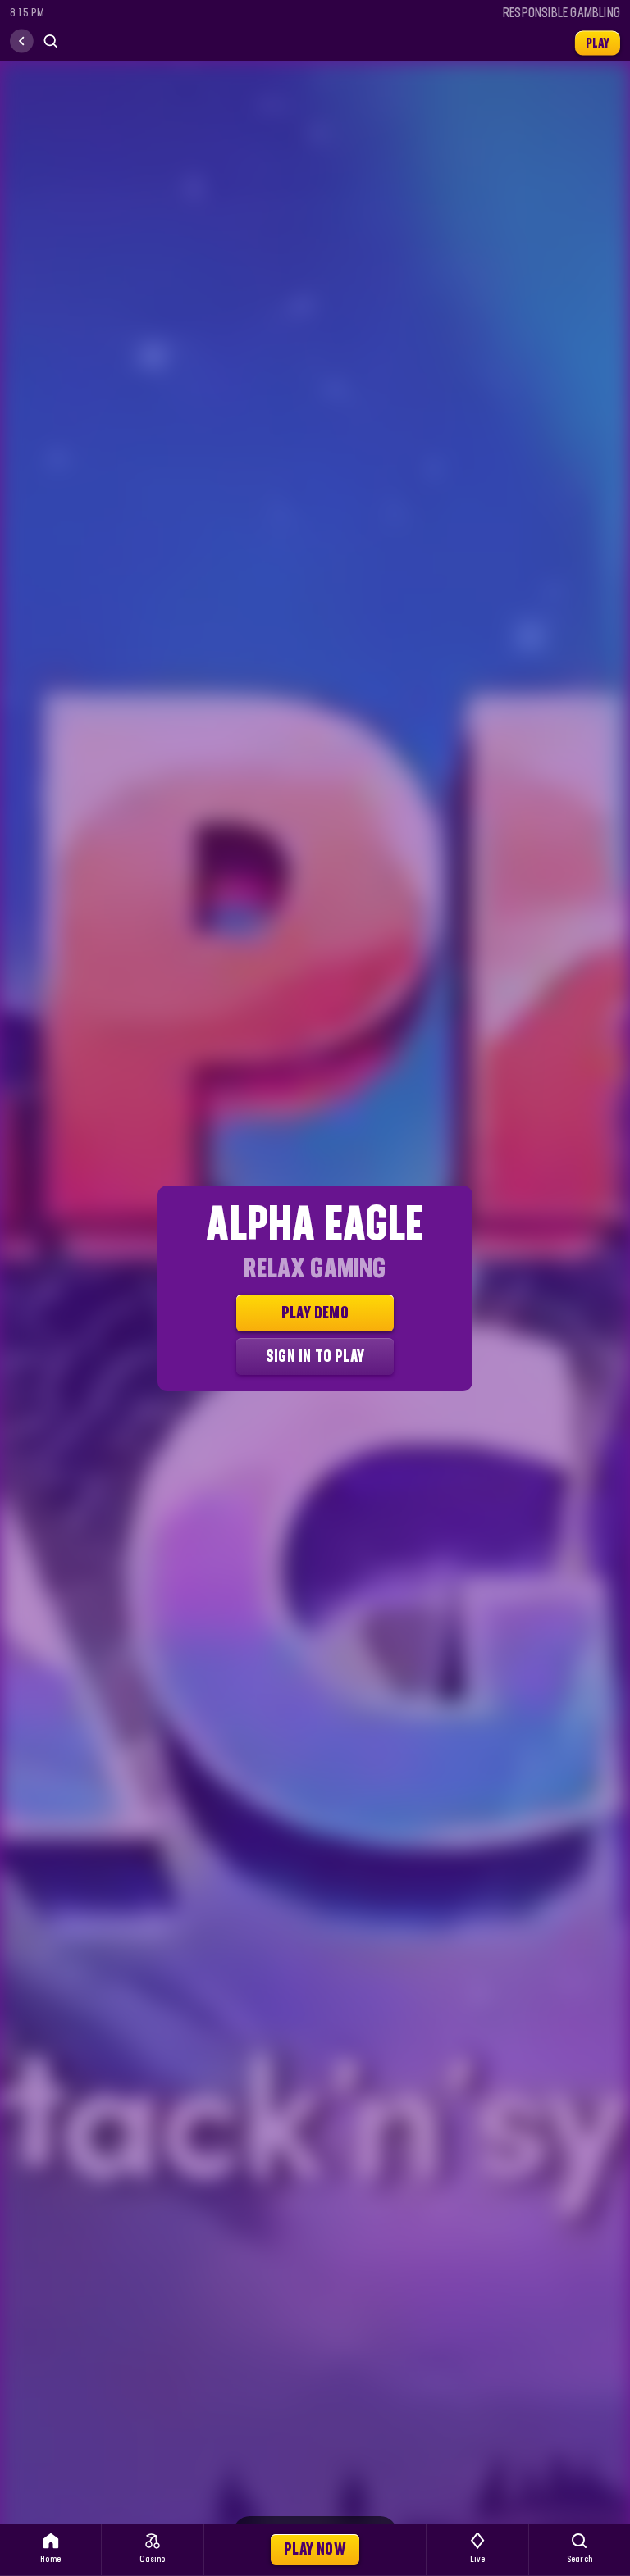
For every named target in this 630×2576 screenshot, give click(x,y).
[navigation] (22, 41)
